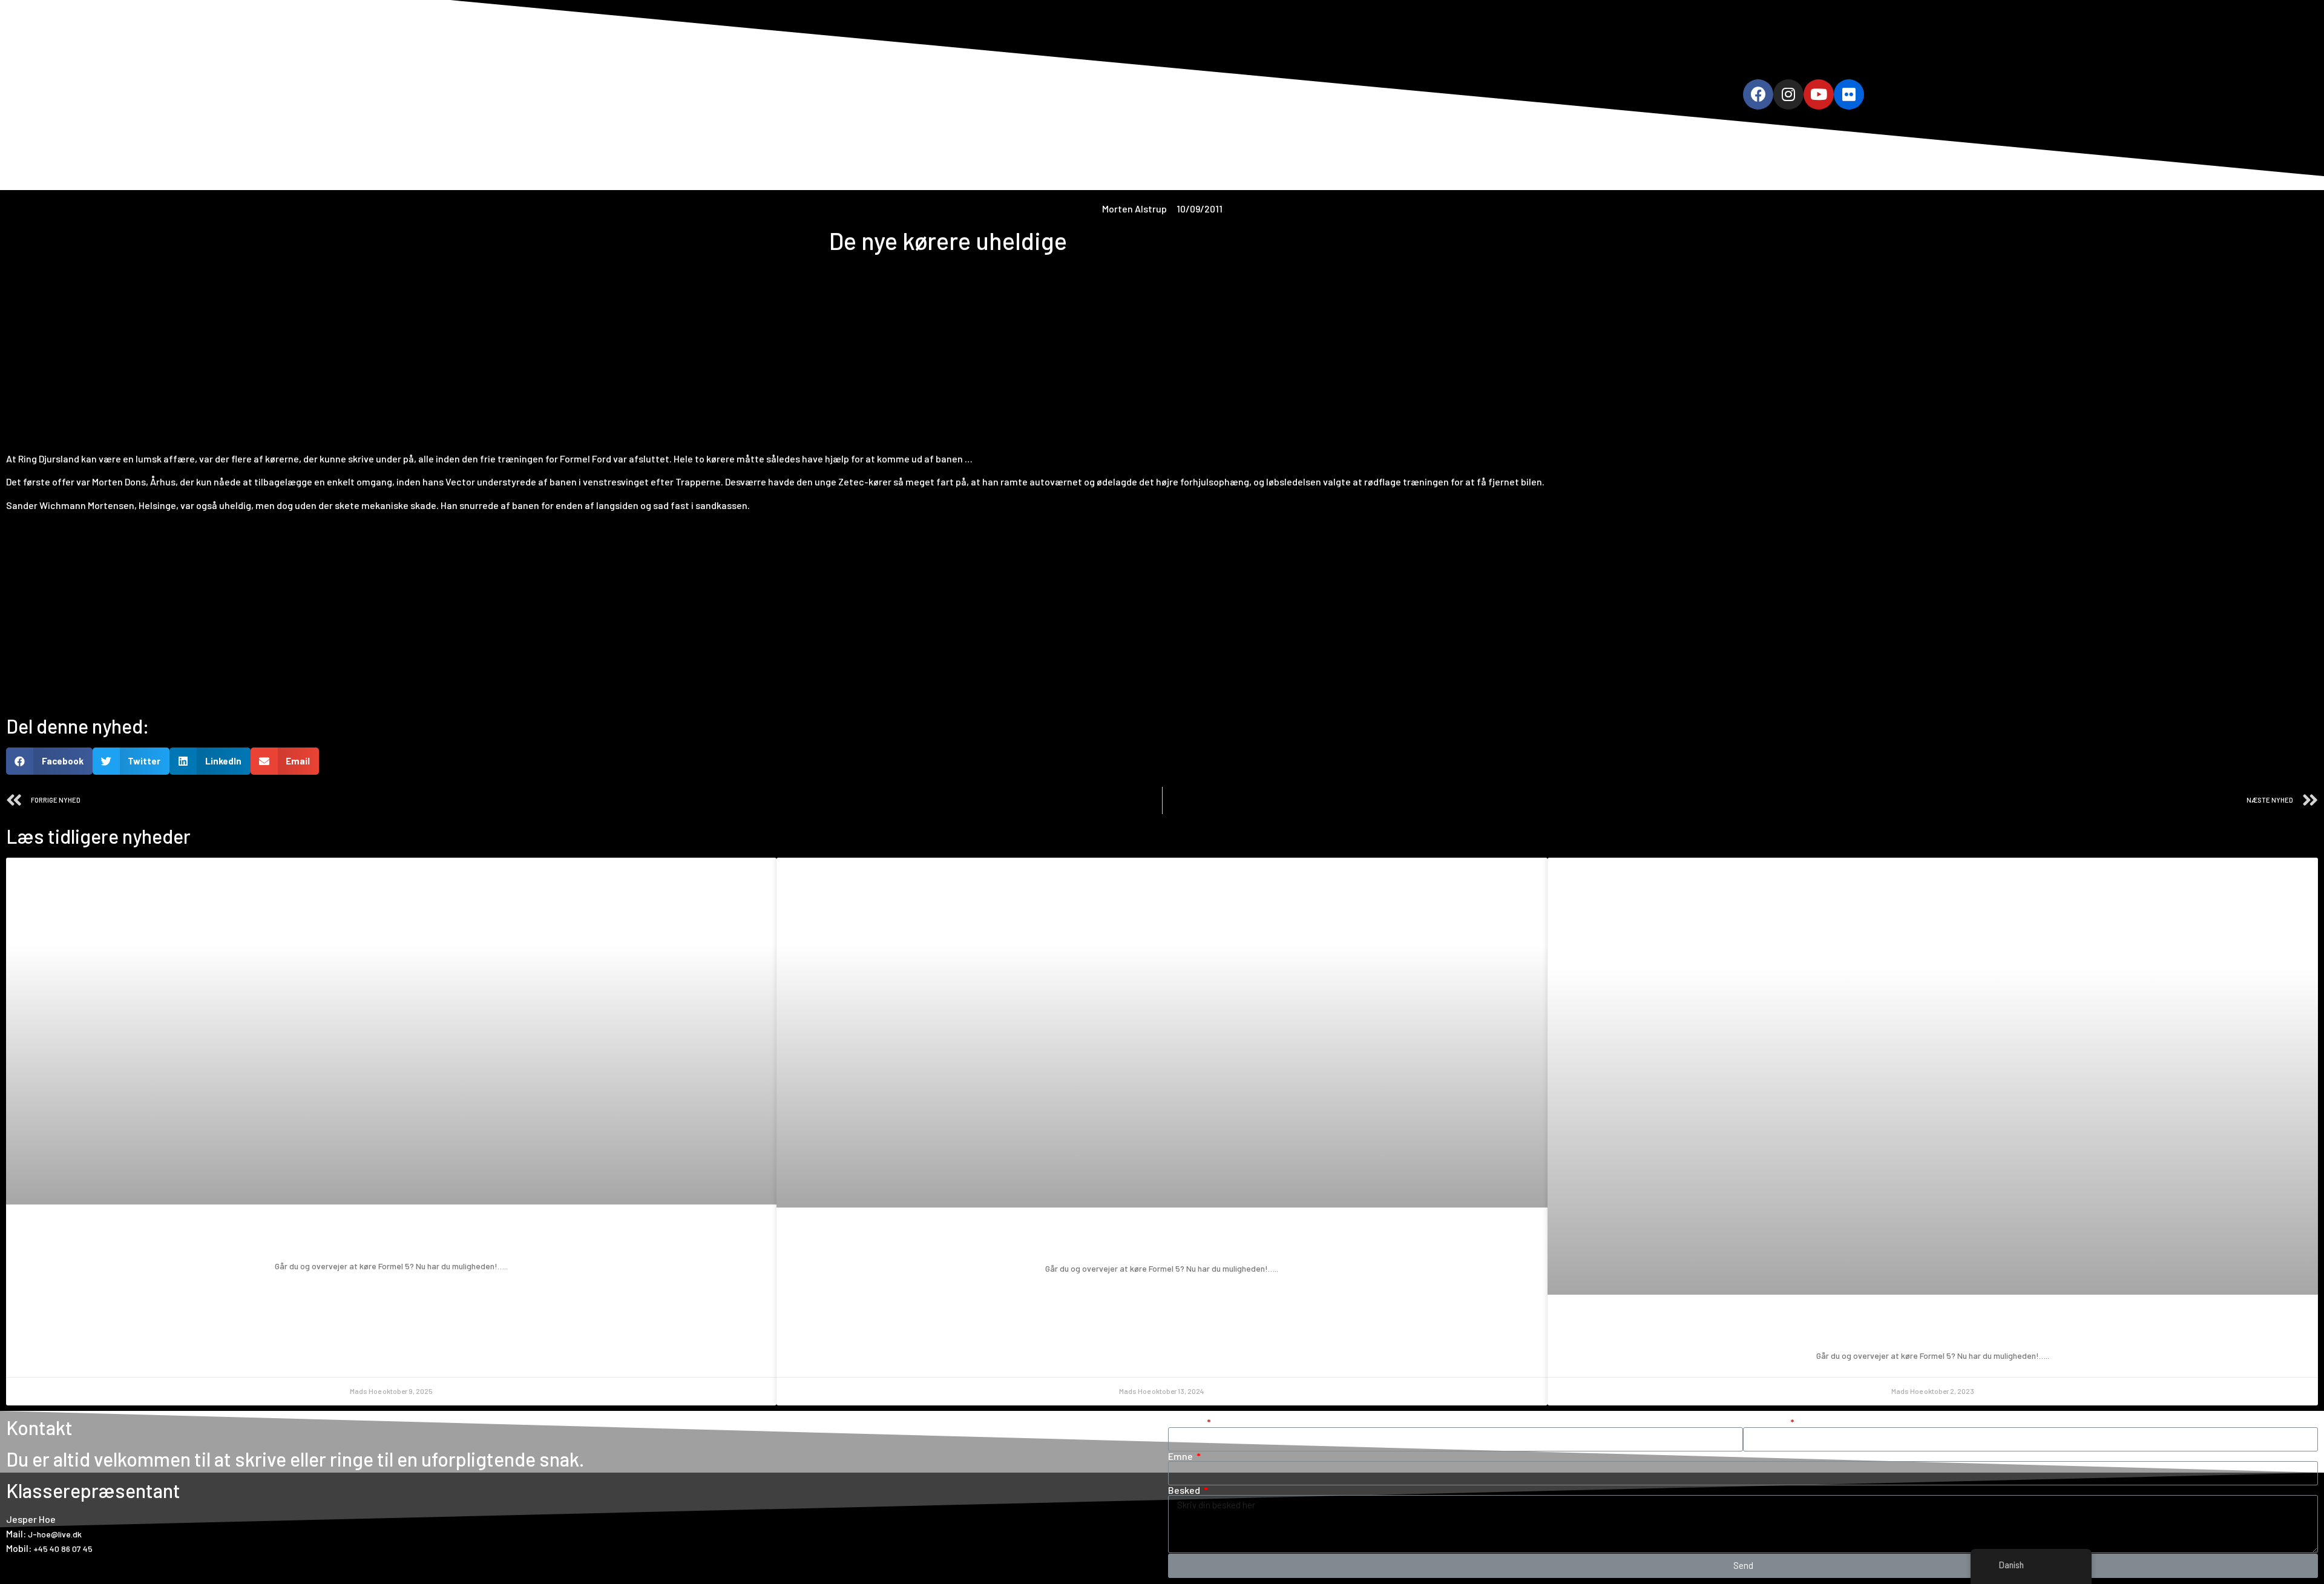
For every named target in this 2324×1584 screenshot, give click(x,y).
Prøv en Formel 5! (392, 1238)
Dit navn (1187, 1422)
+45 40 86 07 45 (63, 1549)
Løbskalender (1168, 94)
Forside (1035, 94)
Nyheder (1233, 94)
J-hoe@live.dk (55, 1534)
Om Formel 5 (1095, 94)
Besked (1185, 1490)
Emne (1181, 1456)
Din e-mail (1766, 1422)
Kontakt (1288, 94)
